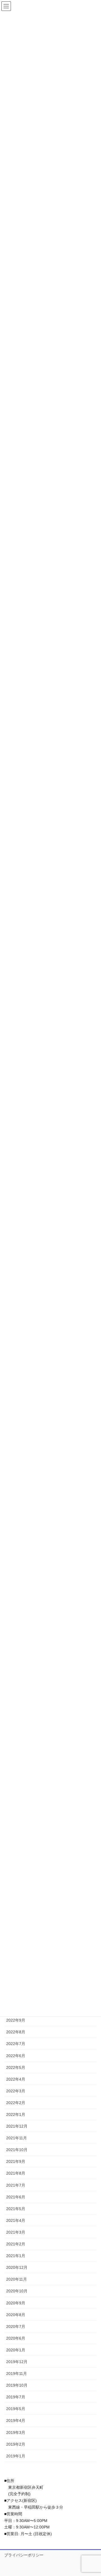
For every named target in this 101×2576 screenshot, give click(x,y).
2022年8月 (16, 2032)
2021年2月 (16, 2244)
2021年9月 (16, 2161)
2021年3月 (16, 2232)
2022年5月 (16, 2067)
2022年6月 (16, 2056)
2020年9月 (16, 2303)
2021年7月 (16, 2185)
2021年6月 (16, 2197)
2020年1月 (16, 2350)
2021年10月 (17, 2150)
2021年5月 (16, 2209)
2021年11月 (17, 2138)
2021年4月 (16, 2220)
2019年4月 (16, 2420)
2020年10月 (17, 2291)
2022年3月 (16, 2091)
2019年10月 (17, 2385)
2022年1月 (16, 2114)
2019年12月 (17, 2362)
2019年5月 (16, 2409)
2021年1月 (16, 2256)
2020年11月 (17, 2279)
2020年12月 (17, 2267)
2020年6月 (16, 2338)
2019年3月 (16, 2433)
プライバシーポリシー (24, 2555)
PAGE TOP (93, 2494)
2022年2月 (16, 2103)
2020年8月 (16, 2315)
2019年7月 (16, 2397)
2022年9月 (16, 2020)
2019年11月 (17, 2373)
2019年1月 (16, 2456)
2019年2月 (16, 2444)
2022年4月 (16, 2079)
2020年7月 (16, 2326)
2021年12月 (17, 2126)
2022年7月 (16, 2044)
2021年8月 (16, 2173)
